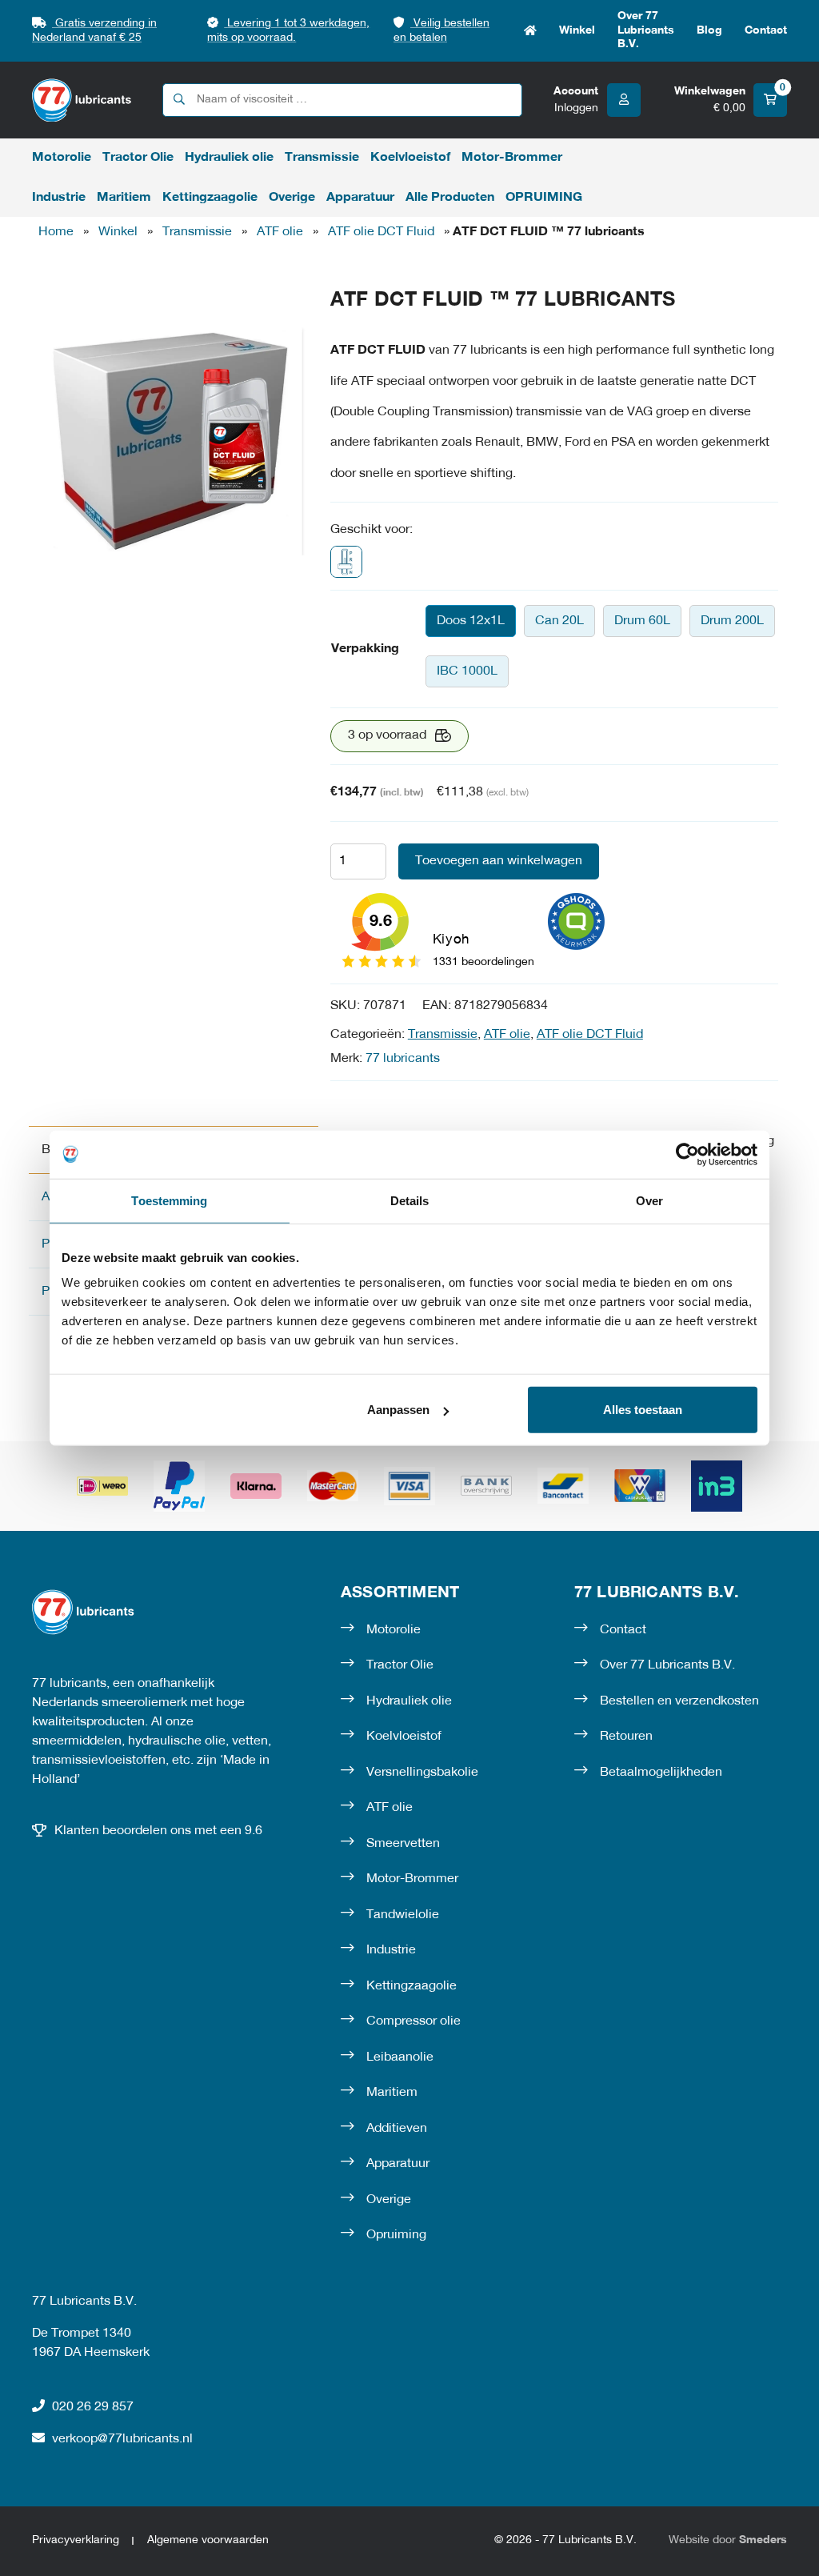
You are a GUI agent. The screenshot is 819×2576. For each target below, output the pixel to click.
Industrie (59, 198)
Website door (728, 2540)
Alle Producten (450, 198)
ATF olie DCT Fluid (381, 232)
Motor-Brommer (512, 158)
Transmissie (322, 158)
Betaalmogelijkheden (661, 1773)
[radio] (471, 621)
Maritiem (124, 198)
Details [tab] (410, 1200)
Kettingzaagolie (210, 198)
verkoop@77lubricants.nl (122, 2439)
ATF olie (280, 232)
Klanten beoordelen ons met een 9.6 (158, 1831)
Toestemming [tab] (169, 1200)
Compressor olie (413, 2021)
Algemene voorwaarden (208, 2540)
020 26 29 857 (93, 2407)
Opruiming (396, 2235)
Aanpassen (398, 1410)
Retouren (626, 1737)
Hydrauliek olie (229, 158)
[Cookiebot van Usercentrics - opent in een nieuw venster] (687, 1154)
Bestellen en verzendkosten (679, 1701)
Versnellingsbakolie (422, 1773)
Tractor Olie (138, 158)
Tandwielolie (403, 1915)
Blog (709, 31)
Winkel (577, 31)
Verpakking (365, 649)
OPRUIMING (544, 198)
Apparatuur (360, 198)
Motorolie (62, 158)
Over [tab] (649, 1200)
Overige (292, 198)
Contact (766, 31)
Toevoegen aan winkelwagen (499, 861)
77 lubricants (403, 1059)
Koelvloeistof (410, 158)
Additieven (397, 2129)
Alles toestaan (643, 1410)
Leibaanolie (400, 2057)
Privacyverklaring (76, 2540)
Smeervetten (403, 1844)
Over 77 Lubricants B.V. (646, 30)
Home (530, 31)
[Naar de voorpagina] (82, 100)
